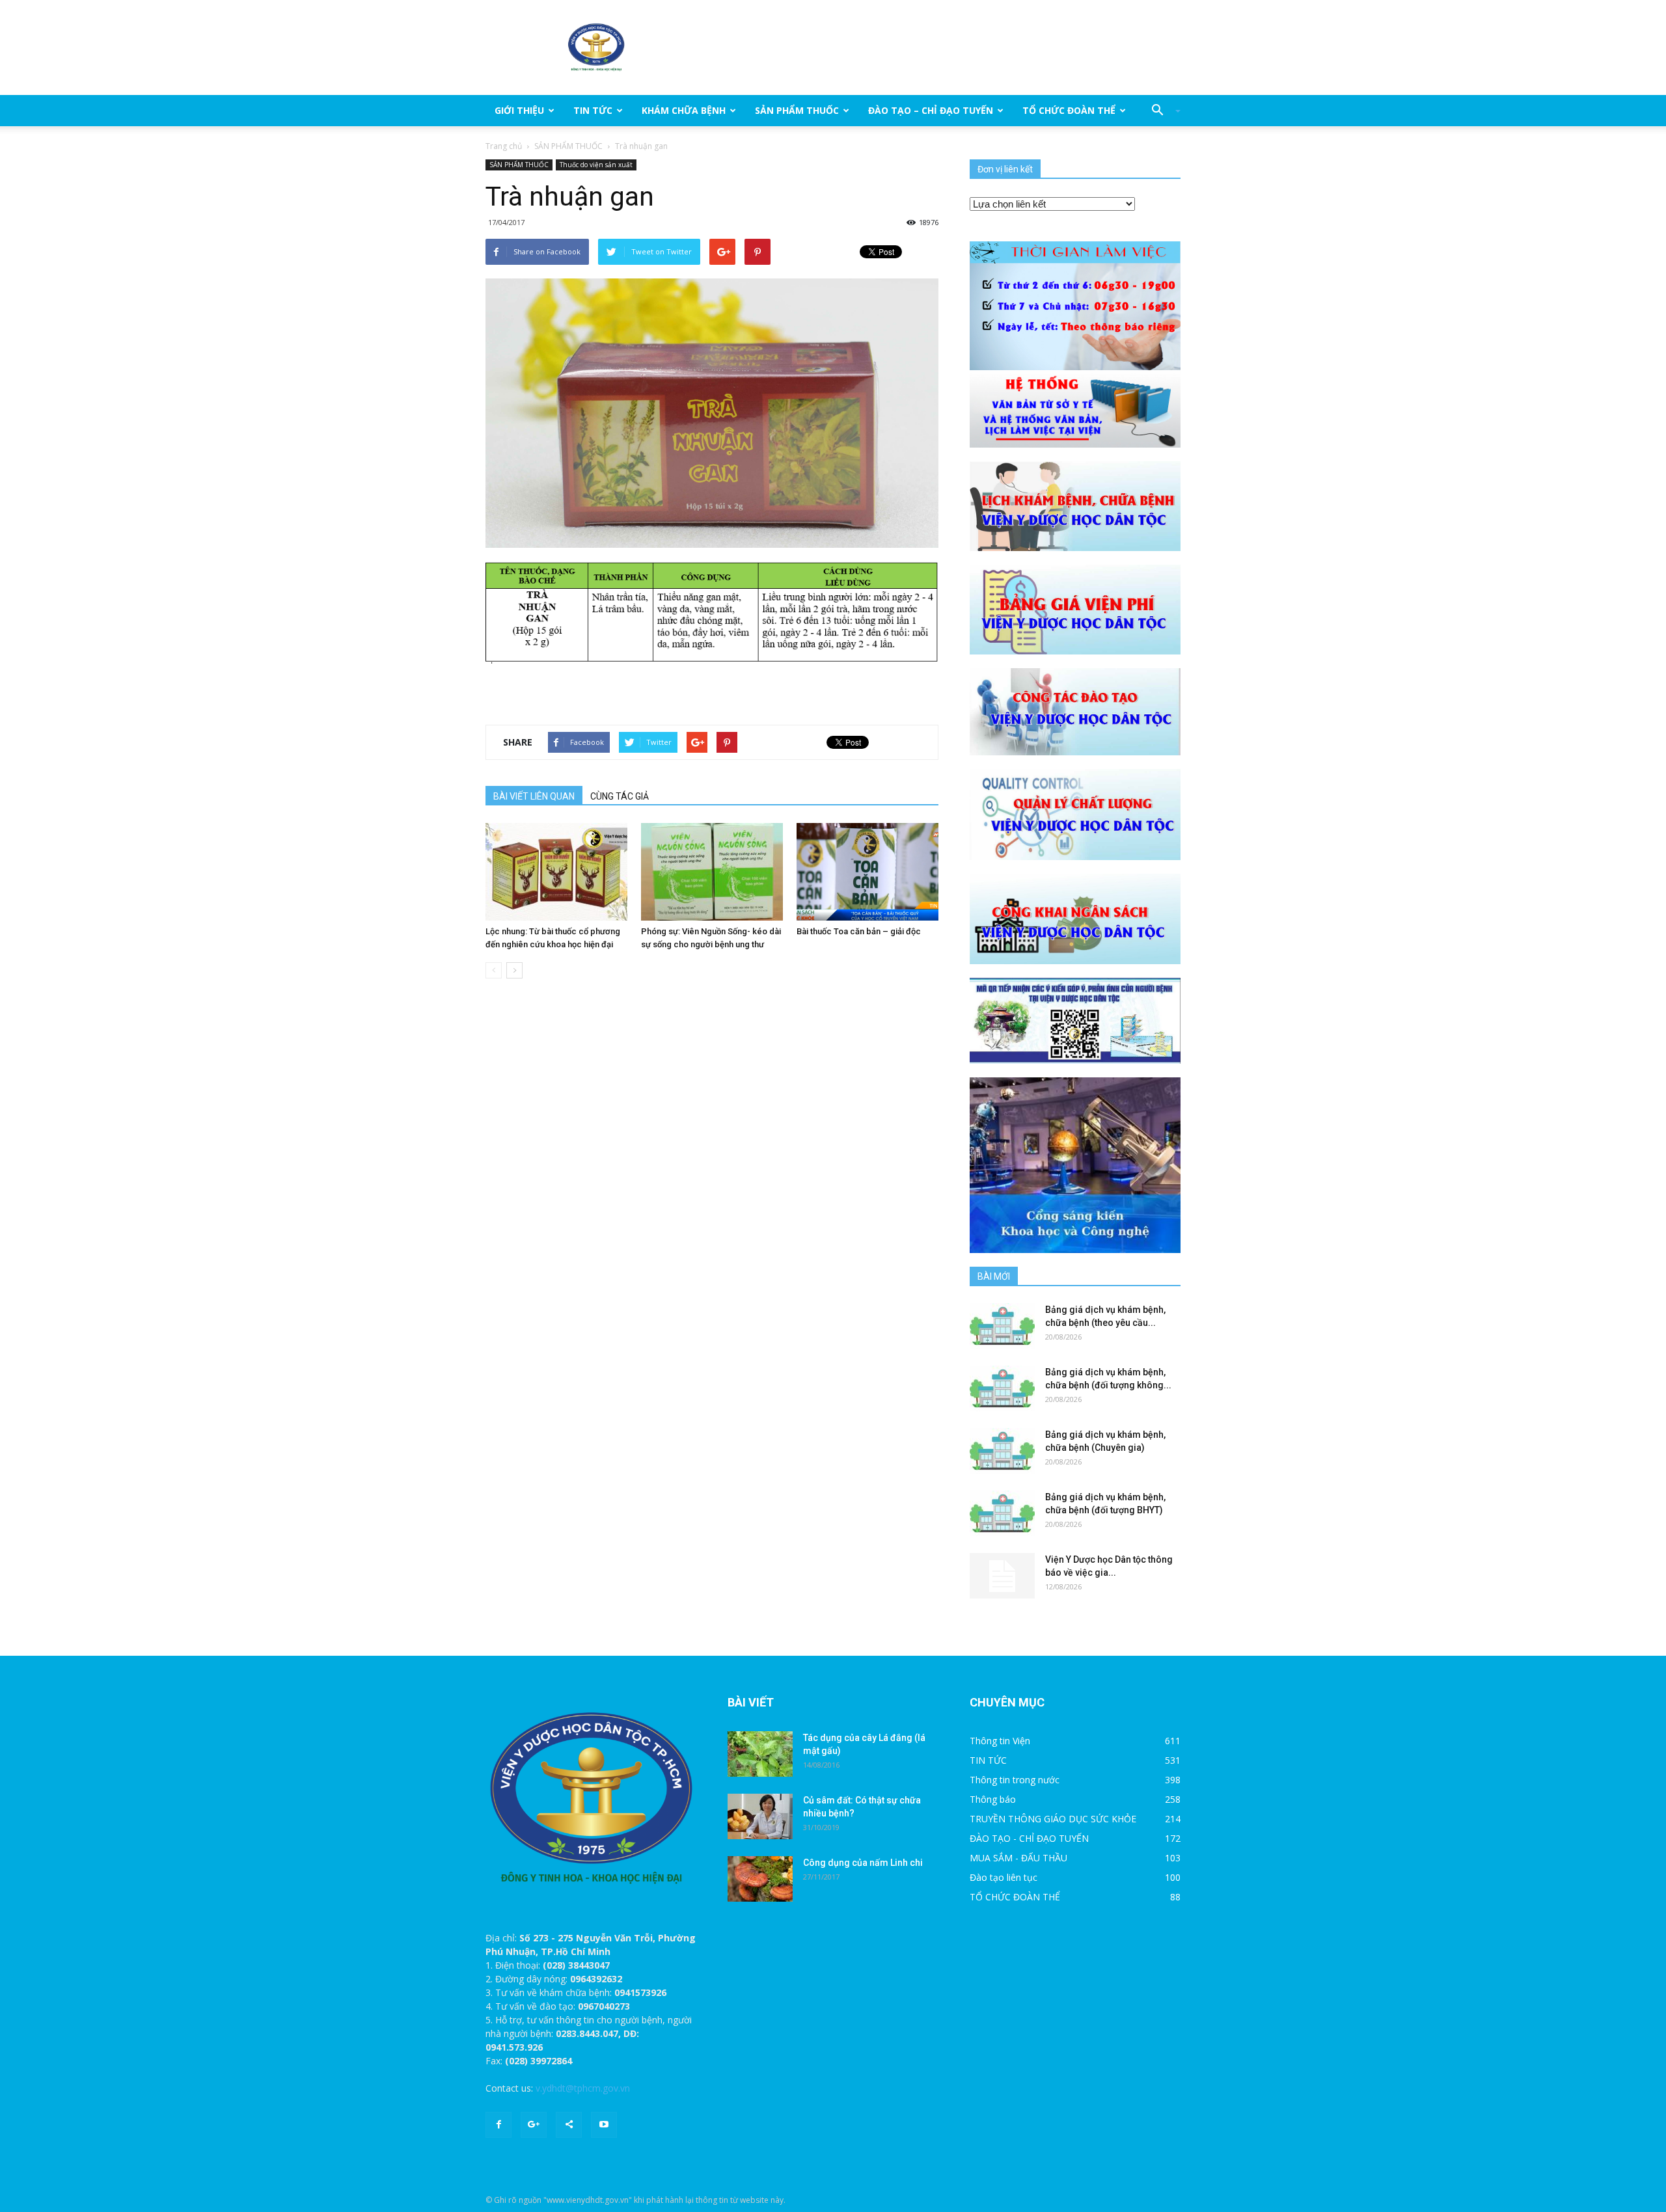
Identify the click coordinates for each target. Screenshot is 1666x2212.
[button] (1161, 111)
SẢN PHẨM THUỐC (797, 110)
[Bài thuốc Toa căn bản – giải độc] (867, 872)
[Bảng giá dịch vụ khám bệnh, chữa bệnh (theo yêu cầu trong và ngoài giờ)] (1002, 1326)
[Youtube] (604, 2125)
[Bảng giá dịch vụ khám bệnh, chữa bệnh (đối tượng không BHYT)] (1002, 1388)
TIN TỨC (593, 110)
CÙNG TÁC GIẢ (620, 796)
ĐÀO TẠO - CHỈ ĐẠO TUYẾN (1029, 1838)
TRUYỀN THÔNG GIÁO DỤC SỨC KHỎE (1053, 1819)
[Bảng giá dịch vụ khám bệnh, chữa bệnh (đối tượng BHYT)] (1002, 1513)
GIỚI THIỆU (519, 110)
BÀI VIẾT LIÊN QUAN (534, 796)
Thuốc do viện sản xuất (596, 165)
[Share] (569, 2125)
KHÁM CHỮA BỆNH (684, 110)
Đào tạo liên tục (1004, 1877)
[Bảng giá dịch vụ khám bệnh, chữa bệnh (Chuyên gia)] (1002, 1451)
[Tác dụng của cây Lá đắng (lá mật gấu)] (760, 1754)
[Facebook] (498, 2125)
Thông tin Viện (1000, 1741)
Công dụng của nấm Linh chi (863, 1863)
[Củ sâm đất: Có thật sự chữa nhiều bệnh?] (760, 1816)
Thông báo (993, 1799)
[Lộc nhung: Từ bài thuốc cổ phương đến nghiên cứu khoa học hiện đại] (556, 872)
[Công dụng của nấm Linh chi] (760, 1879)
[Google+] (534, 2125)
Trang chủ (504, 146)
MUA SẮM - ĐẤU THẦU (1018, 1858)
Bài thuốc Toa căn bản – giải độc (859, 931)
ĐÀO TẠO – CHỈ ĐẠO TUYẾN (931, 110)
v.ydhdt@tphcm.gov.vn (583, 2088)
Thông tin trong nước (1015, 1780)
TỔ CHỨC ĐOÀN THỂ (1069, 110)
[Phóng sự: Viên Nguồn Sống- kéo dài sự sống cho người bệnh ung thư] (712, 872)
